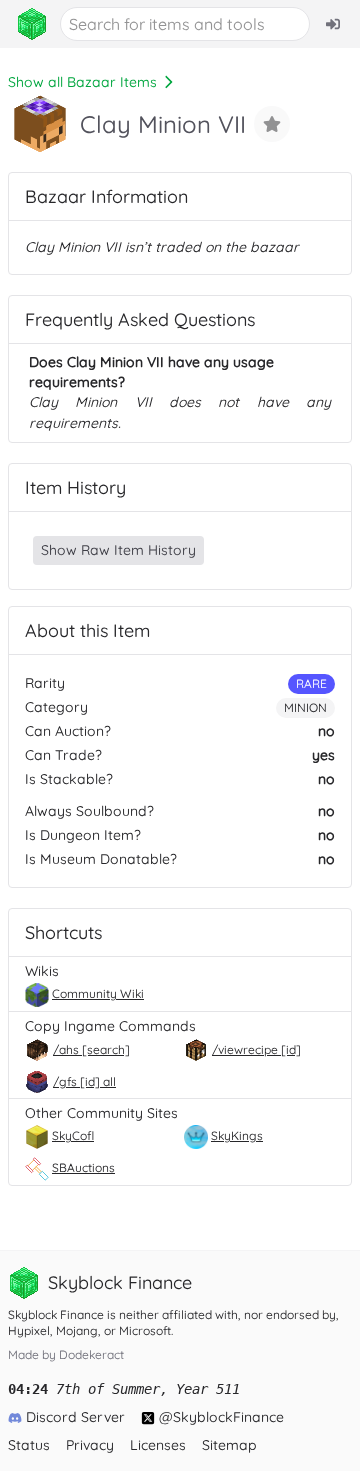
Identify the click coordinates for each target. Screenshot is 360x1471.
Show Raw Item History (118, 550)
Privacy (90, 1445)
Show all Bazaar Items (82, 82)
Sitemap (229, 1445)
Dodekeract (91, 1354)
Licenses (158, 1445)
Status (29, 1445)
